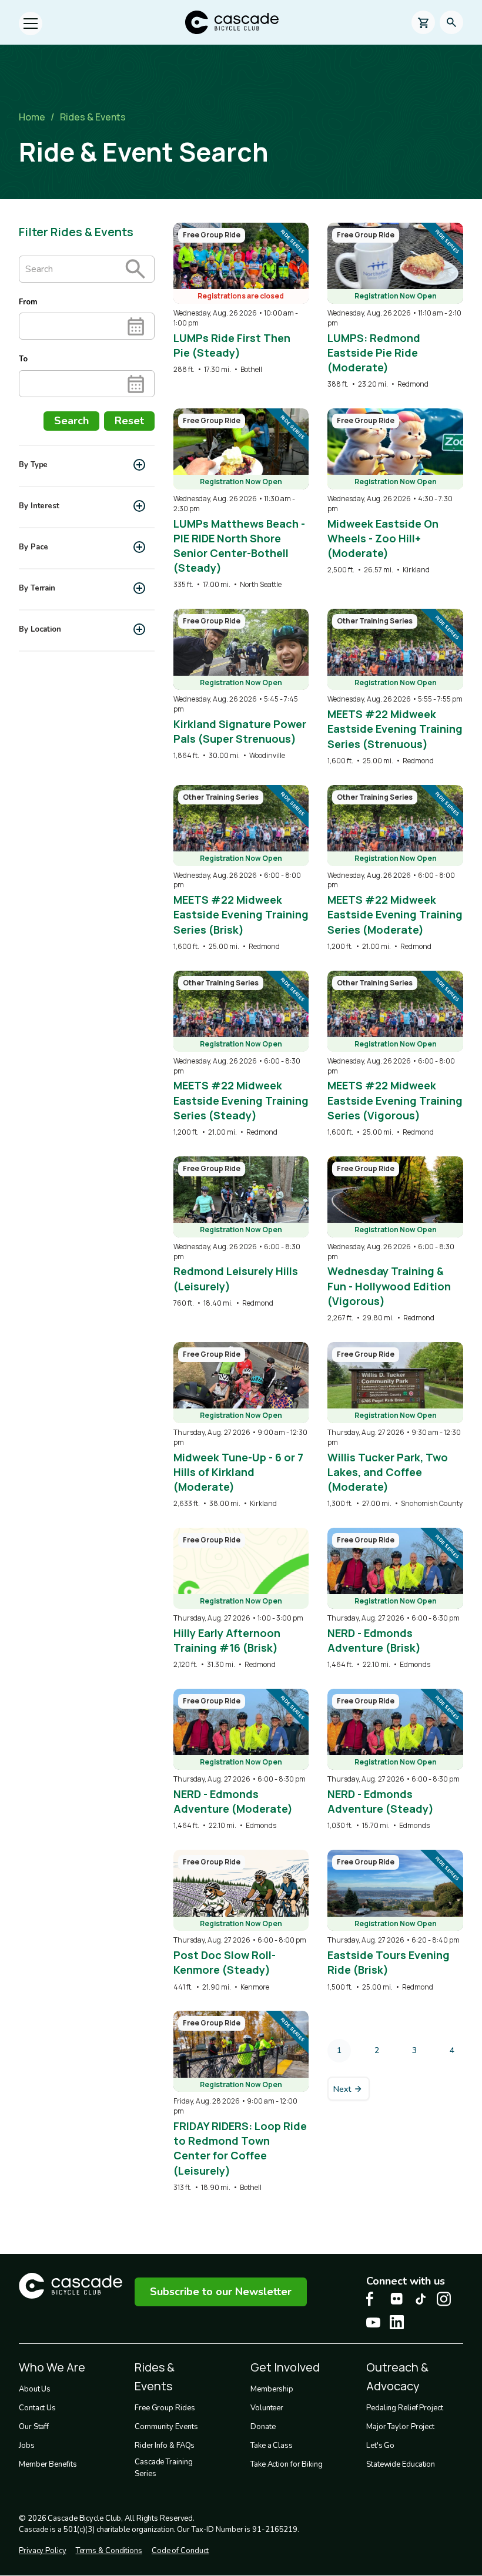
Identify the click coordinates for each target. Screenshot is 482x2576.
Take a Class (272, 2446)
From (28, 302)
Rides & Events (93, 117)
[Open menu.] (31, 24)
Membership (272, 2389)
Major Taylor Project (400, 2427)
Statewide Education (401, 2464)
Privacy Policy (43, 2551)
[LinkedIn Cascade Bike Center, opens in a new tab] (397, 2322)
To (23, 359)
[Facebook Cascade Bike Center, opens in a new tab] (373, 2299)
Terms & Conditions (109, 2551)
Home (32, 117)
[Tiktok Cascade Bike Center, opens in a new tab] (420, 2299)
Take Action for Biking (287, 2464)
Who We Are (52, 2367)
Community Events (166, 2427)
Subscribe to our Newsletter (221, 2292)
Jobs (27, 2446)
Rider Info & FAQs (165, 2446)
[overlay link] (241, 299)
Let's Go (380, 2446)
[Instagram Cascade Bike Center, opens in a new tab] (444, 2299)
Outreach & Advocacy (397, 2377)
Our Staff (34, 2427)
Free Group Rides (165, 2408)
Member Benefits (48, 2464)
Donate (263, 2427)
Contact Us (37, 2408)
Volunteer (267, 2408)
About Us (35, 2389)
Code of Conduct (180, 2551)
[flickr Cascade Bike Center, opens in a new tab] (397, 2299)
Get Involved (285, 2367)
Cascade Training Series (163, 2468)
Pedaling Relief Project (405, 2408)
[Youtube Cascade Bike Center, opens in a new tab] (373, 2322)
